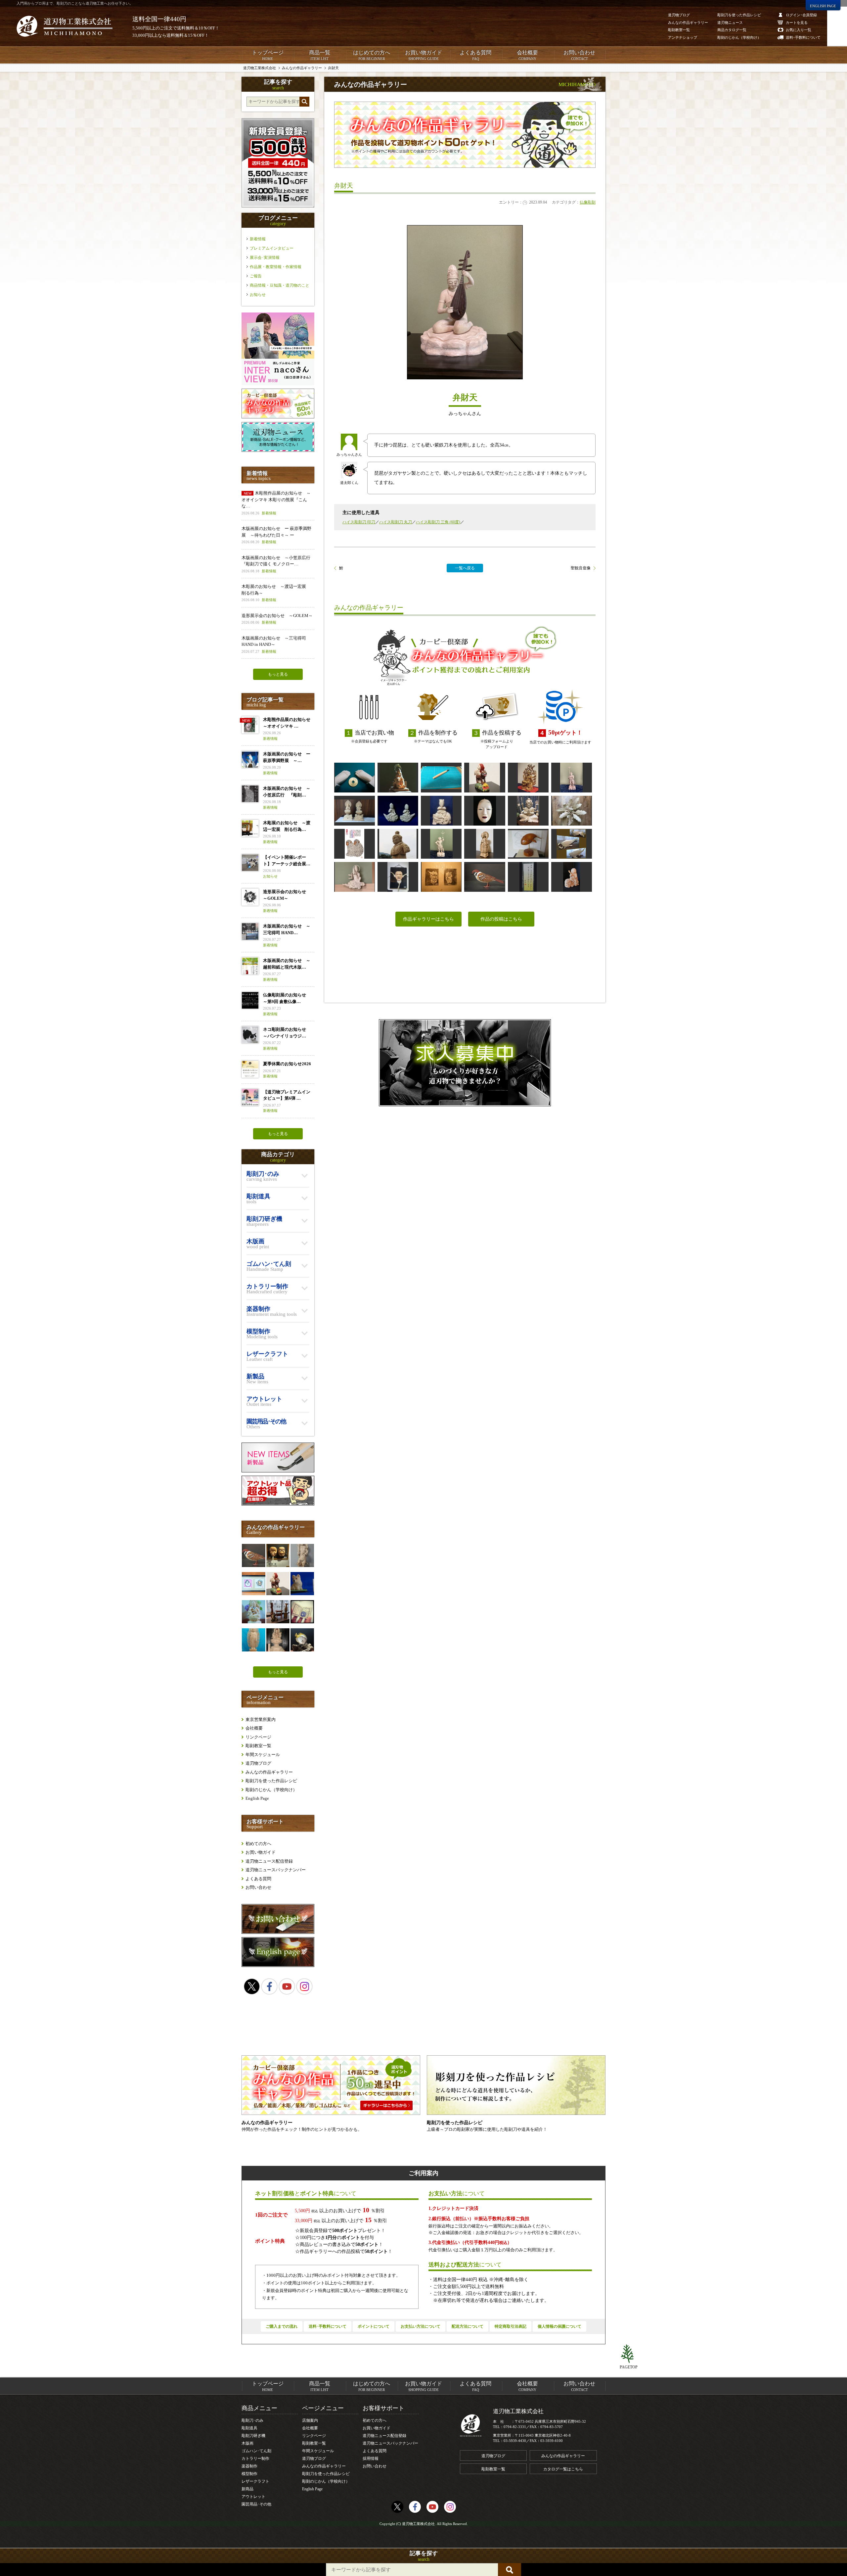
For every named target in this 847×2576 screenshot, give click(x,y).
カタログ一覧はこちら (563, 2469)
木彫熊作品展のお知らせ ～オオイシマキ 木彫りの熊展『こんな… (276, 503)
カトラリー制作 (255, 2458)
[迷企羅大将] (572, 778)
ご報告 (256, 276)
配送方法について (468, 2326)
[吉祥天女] (398, 778)
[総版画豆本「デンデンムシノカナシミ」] (302, 1612)
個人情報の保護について (559, 2326)
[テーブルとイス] (278, 1612)
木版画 (247, 2443)
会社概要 (527, 55)
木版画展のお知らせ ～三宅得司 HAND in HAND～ (274, 644)
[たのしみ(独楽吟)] (528, 877)
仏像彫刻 (588, 202)
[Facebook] (269, 1986)
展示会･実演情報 (265, 258)
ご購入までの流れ (282, 2326)
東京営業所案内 (261, 1719)
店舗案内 (310, 2420)
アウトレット (253, 2497)
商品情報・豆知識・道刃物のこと (280, 285)
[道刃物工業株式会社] (65, 26)
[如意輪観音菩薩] (253, 1612)
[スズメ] (485, 877)
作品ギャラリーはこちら (428, 919)
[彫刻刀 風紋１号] (441, 778)
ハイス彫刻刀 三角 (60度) (438, 522)
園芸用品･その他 (256, 2504)
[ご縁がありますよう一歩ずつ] (355, 778)
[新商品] (278, 1471)
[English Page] (278, 1965)
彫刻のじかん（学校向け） (271, 1790)
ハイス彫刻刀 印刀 (359, 522)
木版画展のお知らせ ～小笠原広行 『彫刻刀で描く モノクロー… (278, 564)
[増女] (485, 811)
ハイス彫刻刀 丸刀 (396, 522)
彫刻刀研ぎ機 (253, 2436)
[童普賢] (441, 811)
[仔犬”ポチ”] (302, 1584)
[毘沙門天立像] (302, 1555)
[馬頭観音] (528, 811)
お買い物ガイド (423, 55)
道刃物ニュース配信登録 (269, 1861)
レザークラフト (255, 2481)
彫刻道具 (249, 2428)
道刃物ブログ (258, 1763)
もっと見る (278, 674)
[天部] (398, 844)
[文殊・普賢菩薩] (355, 811)
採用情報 (371, 2458)
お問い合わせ (579, 55)
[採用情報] (465, 1063)
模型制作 (249, 2474)
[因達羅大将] (441, 844)
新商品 (247, 2489)
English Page (257, 1798)
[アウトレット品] (278, 1504)
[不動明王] (528, 778)
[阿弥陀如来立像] (253, 1640)
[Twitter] (252, 1986)
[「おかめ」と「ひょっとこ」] (253, 1584)
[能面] (278, 1555)
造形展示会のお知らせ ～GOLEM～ (277, 619)
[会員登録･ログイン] (278, 206)
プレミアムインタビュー (272, 248)
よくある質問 (475, 55)
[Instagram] (304, 1986)
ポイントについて (374, 2326)
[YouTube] (287, 1986)
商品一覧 (320, 55)
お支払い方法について (421, 2326)
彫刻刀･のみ (252, 2420)
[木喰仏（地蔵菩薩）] (485, 844)
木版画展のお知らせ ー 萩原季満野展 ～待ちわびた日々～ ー (276, 535)
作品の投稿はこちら (501, 919)
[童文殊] (572, 877)
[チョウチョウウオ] (302, 1640)
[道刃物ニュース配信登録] (278, 450)
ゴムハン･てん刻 (256, 2451)
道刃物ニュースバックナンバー (276, 1870)
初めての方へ (258, 1844)
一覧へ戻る (465, 568)
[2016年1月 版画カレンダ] (355, 844)
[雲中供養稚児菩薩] (398, 811)
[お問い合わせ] (278, 1932)
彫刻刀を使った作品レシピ (271, 1781)
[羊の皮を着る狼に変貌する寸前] (485, 778)
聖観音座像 (581, 568)
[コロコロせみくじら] (528, 844)
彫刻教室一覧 (258, 1746)
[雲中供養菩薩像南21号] (355, 877)
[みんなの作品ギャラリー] (278, 417)
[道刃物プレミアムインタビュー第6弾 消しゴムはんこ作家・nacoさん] (278, 384)
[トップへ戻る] (629, 2354)
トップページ (268, 55)
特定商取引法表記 (511, 2326)
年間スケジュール (263, 1755)
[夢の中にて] (572, 811)
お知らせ (258, 295)
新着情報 (258, 239)
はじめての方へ (372, 55)
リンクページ (258, 1737)
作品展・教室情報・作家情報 (276, 267)
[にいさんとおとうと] (441, 877)
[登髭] (398, 877)
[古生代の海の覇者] (572, 844)
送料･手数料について (328, 2326)
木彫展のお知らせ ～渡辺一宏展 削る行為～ (276, 593)
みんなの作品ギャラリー (269, 1772)
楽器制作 (249, 2466)
